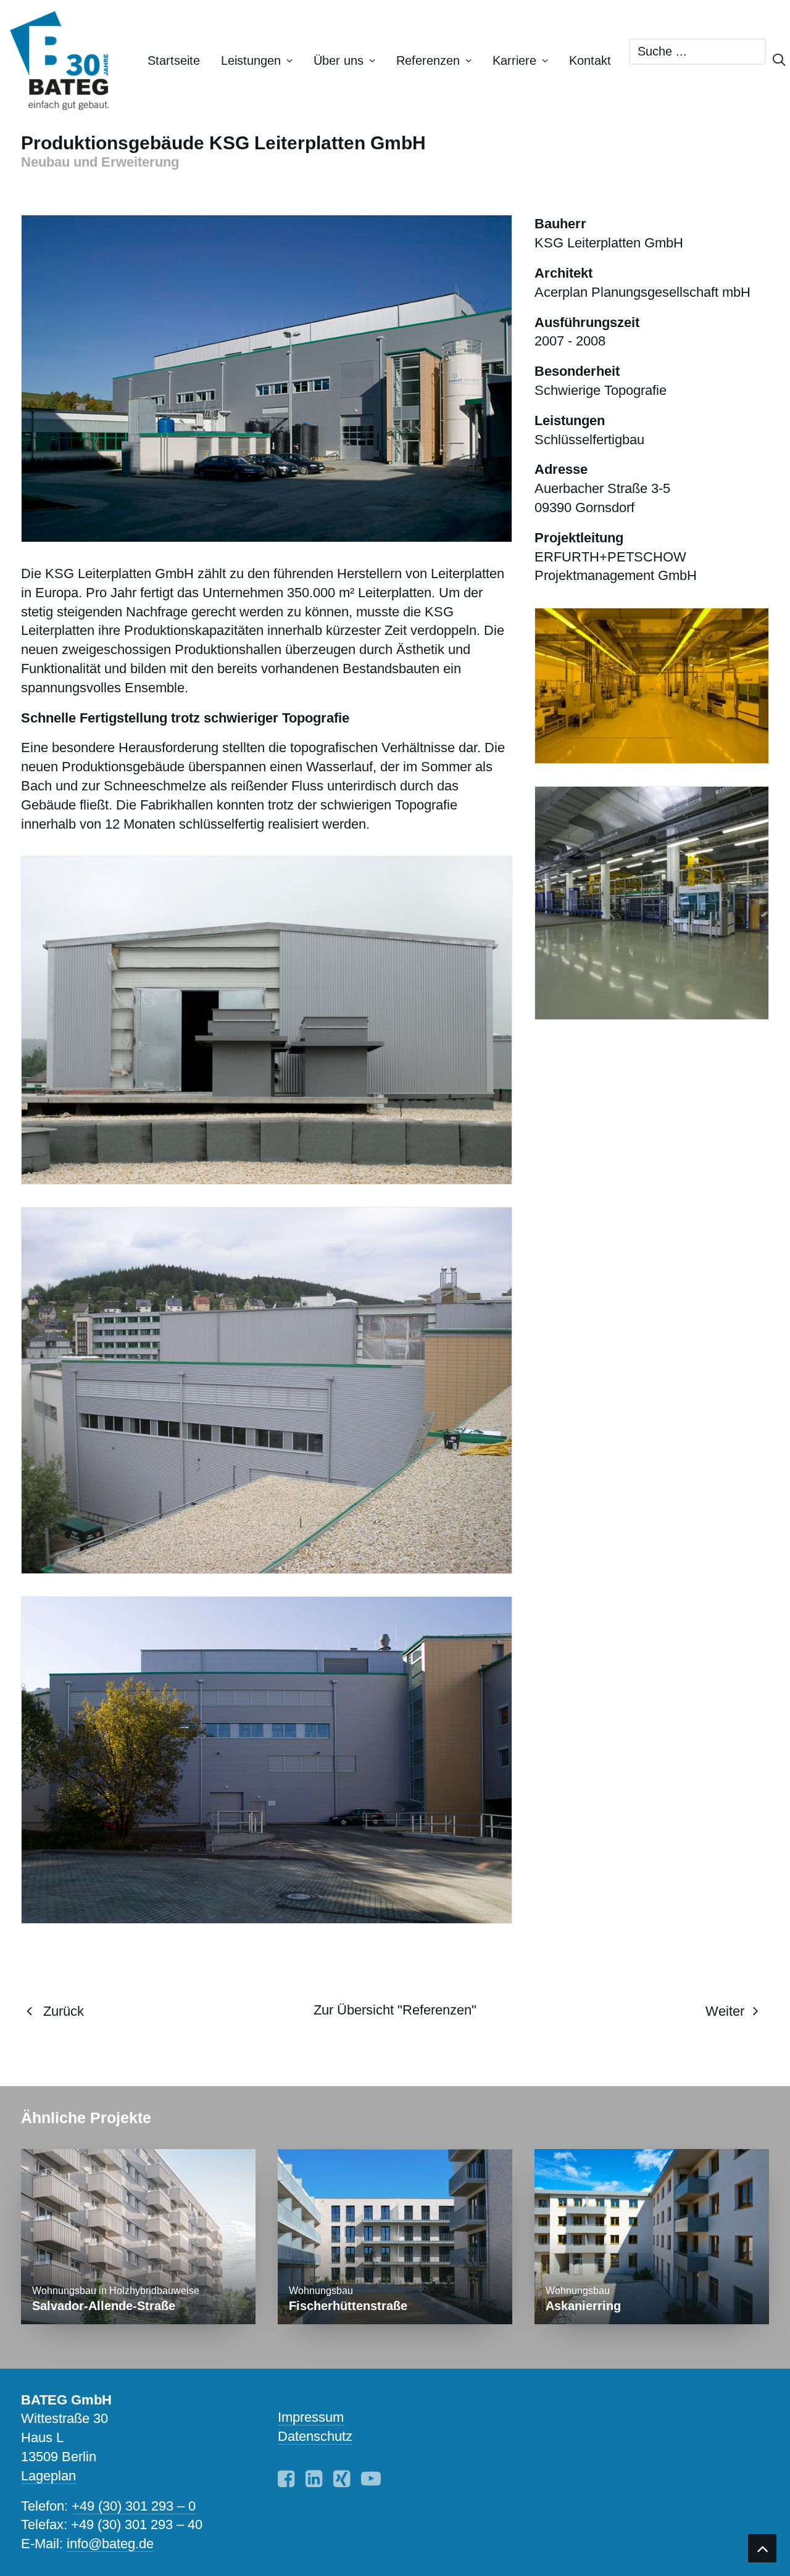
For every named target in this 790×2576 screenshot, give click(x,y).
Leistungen (251, 60)
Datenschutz (315, 2436)
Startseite (174, 60)
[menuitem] (174, 60)
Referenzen (428, 60)
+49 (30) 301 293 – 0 (134, 2506)
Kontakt (590, 60)
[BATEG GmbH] (65, 60)
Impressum (311, 2417)
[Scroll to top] (762, 2547)
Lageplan (48, 2476)
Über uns (339, 60)
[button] (286, 2483)
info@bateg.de (110, 2544)
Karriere (514, 60)
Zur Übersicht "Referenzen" (395, 2010)
